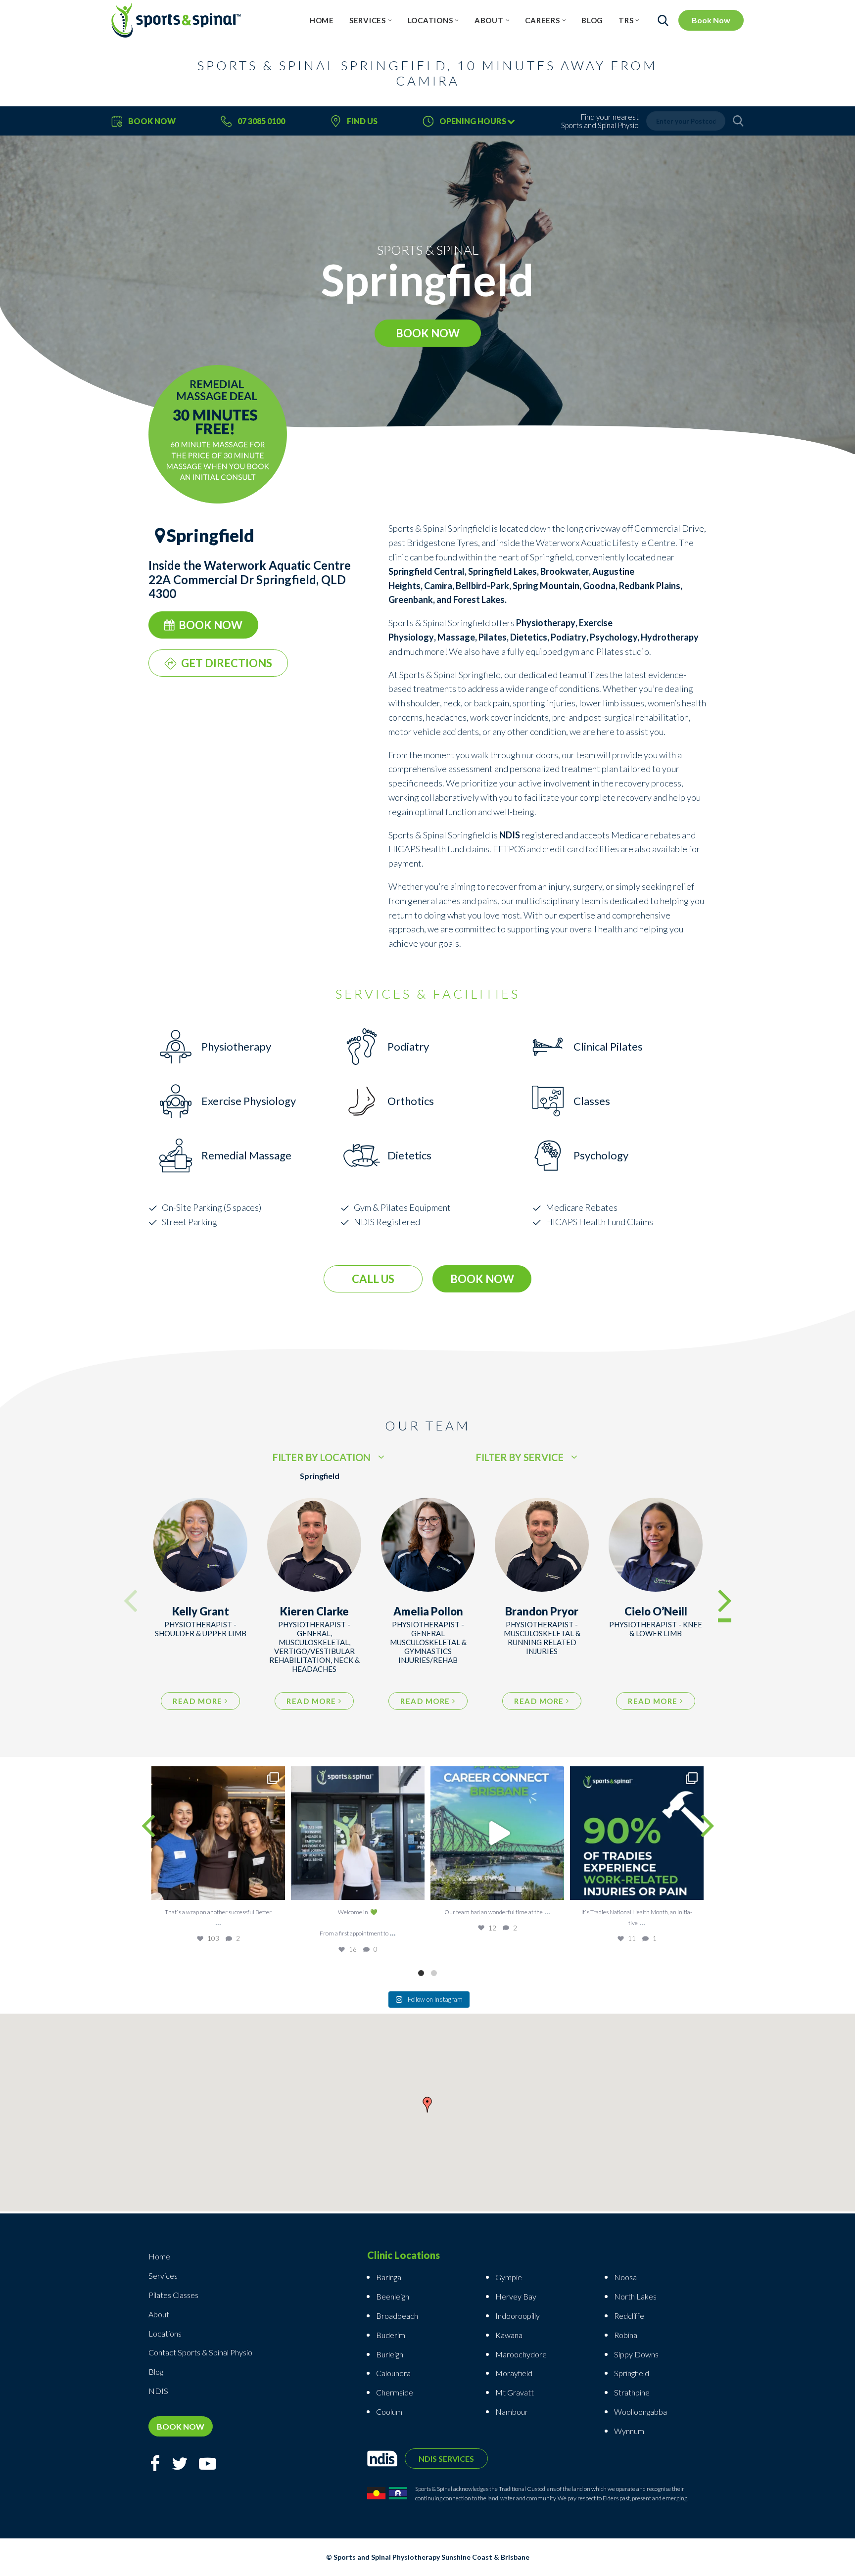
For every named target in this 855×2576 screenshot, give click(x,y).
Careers (542, 20)
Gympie (509, 2277)
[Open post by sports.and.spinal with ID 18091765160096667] (637, 1833)
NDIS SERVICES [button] (446, 2459)
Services (368, 20)
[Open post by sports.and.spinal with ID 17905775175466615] (218, 1833)
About (489, 20)
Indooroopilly (518, 2316)
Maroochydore (521, 2354)
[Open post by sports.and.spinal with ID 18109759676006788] (497, 1833)
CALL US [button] (373, 1279)
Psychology (614, 637)
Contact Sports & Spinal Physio (200, 2352)
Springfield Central (427, 571)
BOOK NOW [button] (428, 333)
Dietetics (529, 637)
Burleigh (390, 2354)
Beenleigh (393, 2296)
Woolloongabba (641, 2412)
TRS (626, 20)
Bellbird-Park (482, 586)
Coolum (389, 2412)
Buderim (391, 2335)
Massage (456, 637)
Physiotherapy (546, 623)
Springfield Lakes (502, 571)
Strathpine (632, 2392)
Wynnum (629, 2431)
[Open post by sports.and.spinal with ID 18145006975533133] (358, 1833)
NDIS (158, 2391)
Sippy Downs (636, 2354)
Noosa (625, 2277)
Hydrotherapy (670, 637)
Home (322, 20)
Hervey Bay (516, 2296)
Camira (438, 586)
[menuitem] (322, 20)
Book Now (711, 20)
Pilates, (494, 637)
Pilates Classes (173, 2295)
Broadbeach (397, 2316)
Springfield (632, 2373)
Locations (430, 20)
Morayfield (514, 2373)
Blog (592, 20)
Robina (626, 2335)
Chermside (395, 2392)
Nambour (512, 2412)
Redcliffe (629, 2316)
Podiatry (569, 637)
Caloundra (393, 2373)
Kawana (509, 2335)
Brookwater (565, 571)
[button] (427, 2107)
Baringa (389, 2277)
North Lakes (635, 2296)
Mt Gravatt (515, 2392)
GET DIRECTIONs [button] (227, 663)
